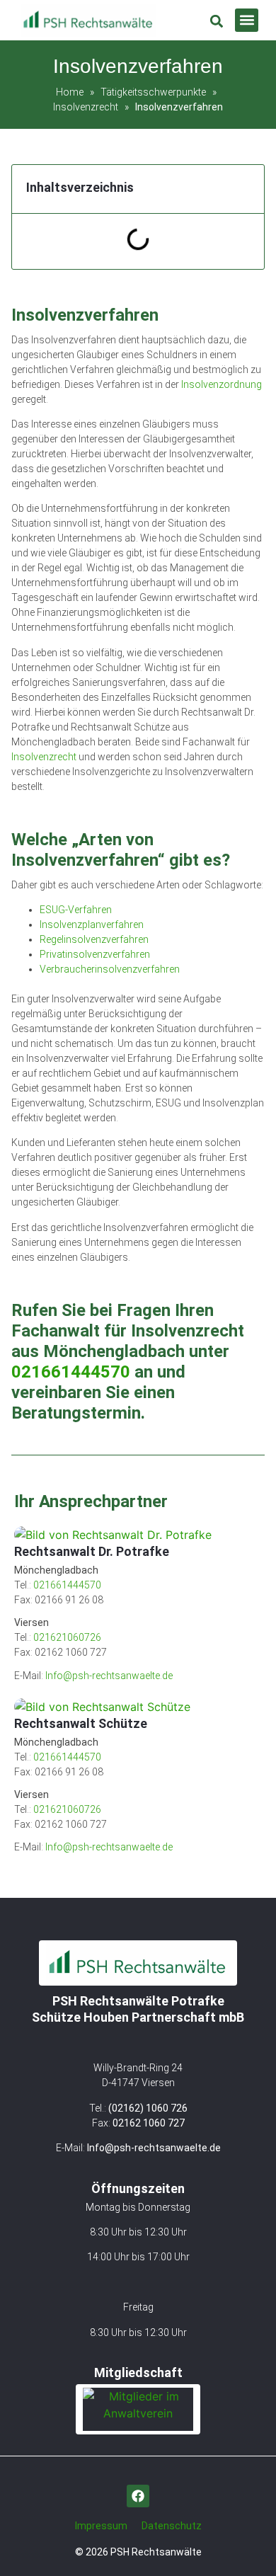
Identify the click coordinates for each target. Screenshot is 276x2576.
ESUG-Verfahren (76, 910)
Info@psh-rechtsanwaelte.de (154, 2148)
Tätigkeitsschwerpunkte (153, 92)
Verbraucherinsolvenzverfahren (110, 969)
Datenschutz (172, 2526)
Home (70, 92)
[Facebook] (138, 2496)
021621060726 (67, 1637)
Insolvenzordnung (222, 384)
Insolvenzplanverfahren (92, 925)
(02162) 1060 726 (148, 2108)
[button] (247, 20)
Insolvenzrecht (86, 107)
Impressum (101, 2526)
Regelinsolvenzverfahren (94, 939)
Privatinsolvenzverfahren (95, 954)
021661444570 (71, 1372)
